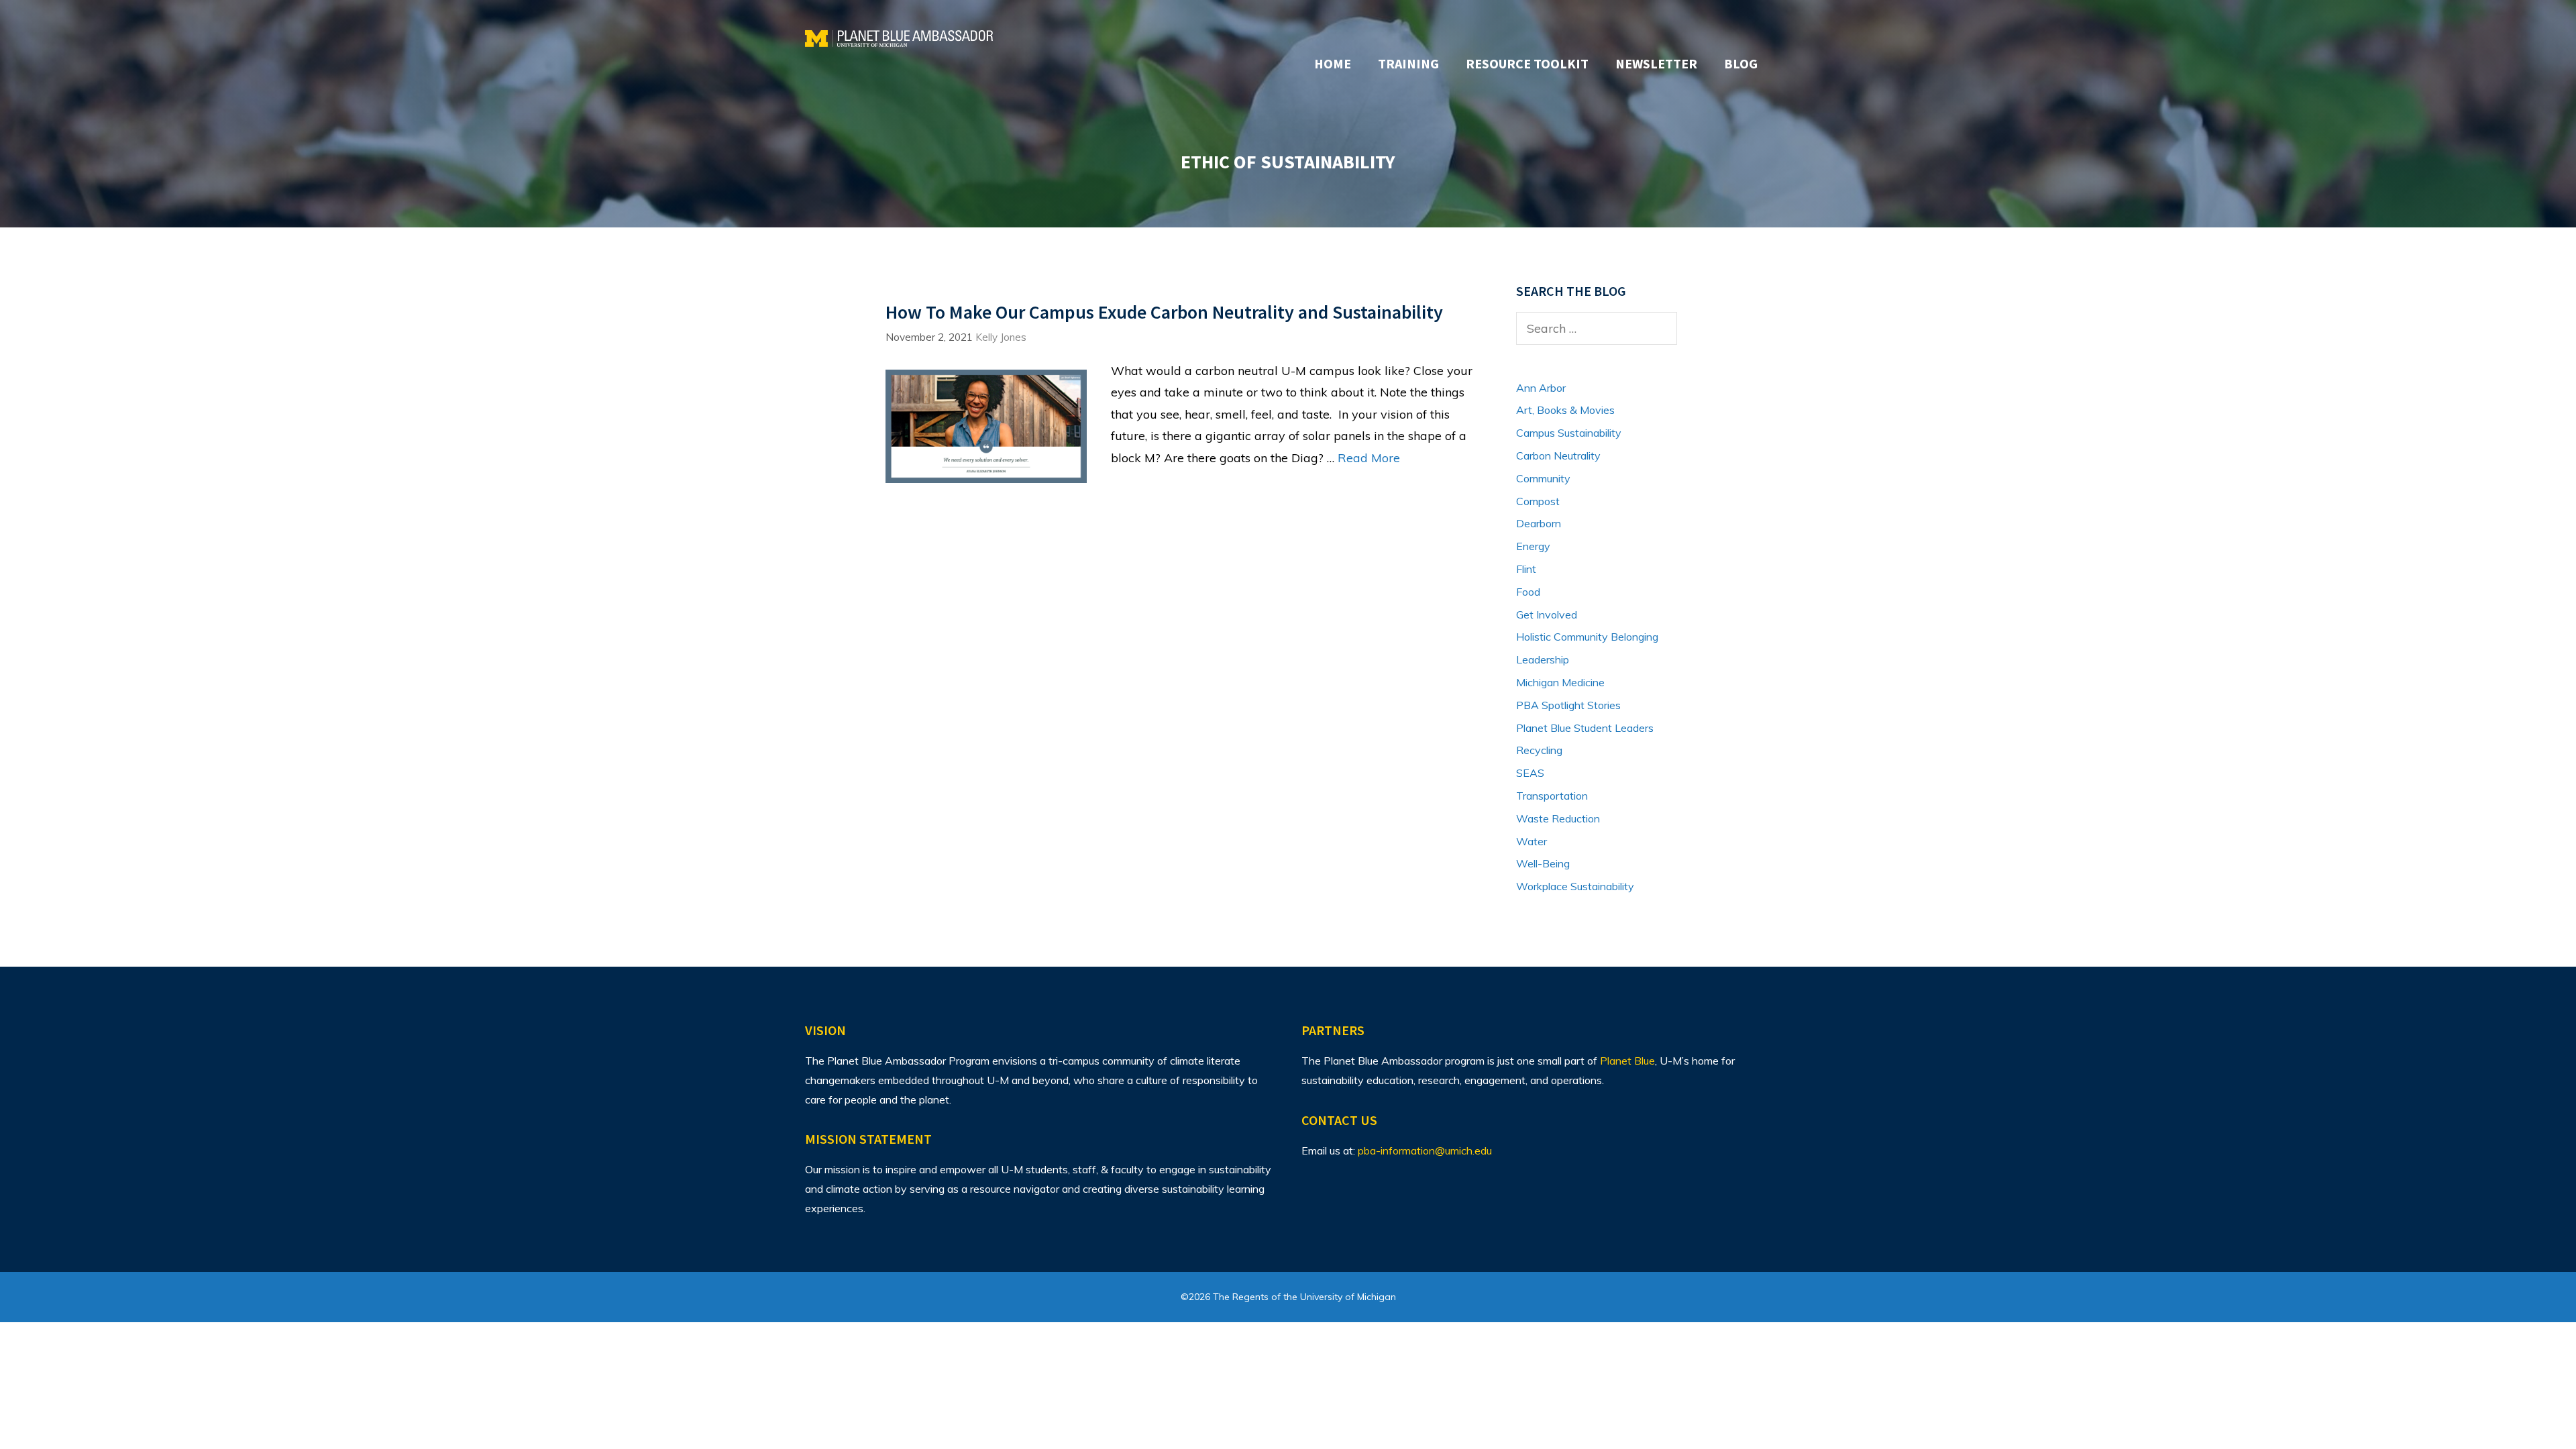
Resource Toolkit (1527, 63)
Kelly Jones (1001, 337)
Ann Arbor (1541, 388)
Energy (1533, 546)
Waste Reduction (1558, 818)
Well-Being (1543, 863)
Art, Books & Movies (1565, 410)
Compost (1538, 501)
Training (1408, 63)
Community (1543, 478)
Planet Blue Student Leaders (1585, 728)
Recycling (1539, 750)
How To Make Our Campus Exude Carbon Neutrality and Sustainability (1164, 312)
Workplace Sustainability (1575, 886)
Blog (1741, 63)
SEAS (1530, 773)
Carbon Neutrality (1558, 455)
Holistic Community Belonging (1587, 637)
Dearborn (1539, 523)
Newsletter (1656, 63)
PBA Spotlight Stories (1568, 705)
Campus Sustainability (1569, 433)
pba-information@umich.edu (1425, 1150)
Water (1532, 841)
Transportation (1552, 796)
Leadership (1543, 659)
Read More (1369, 458)
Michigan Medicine (1560, 682)
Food (1528, 592)
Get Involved (1547, 614)
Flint (1526, 569)
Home (1333, 63)
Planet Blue (1627, 1061)
